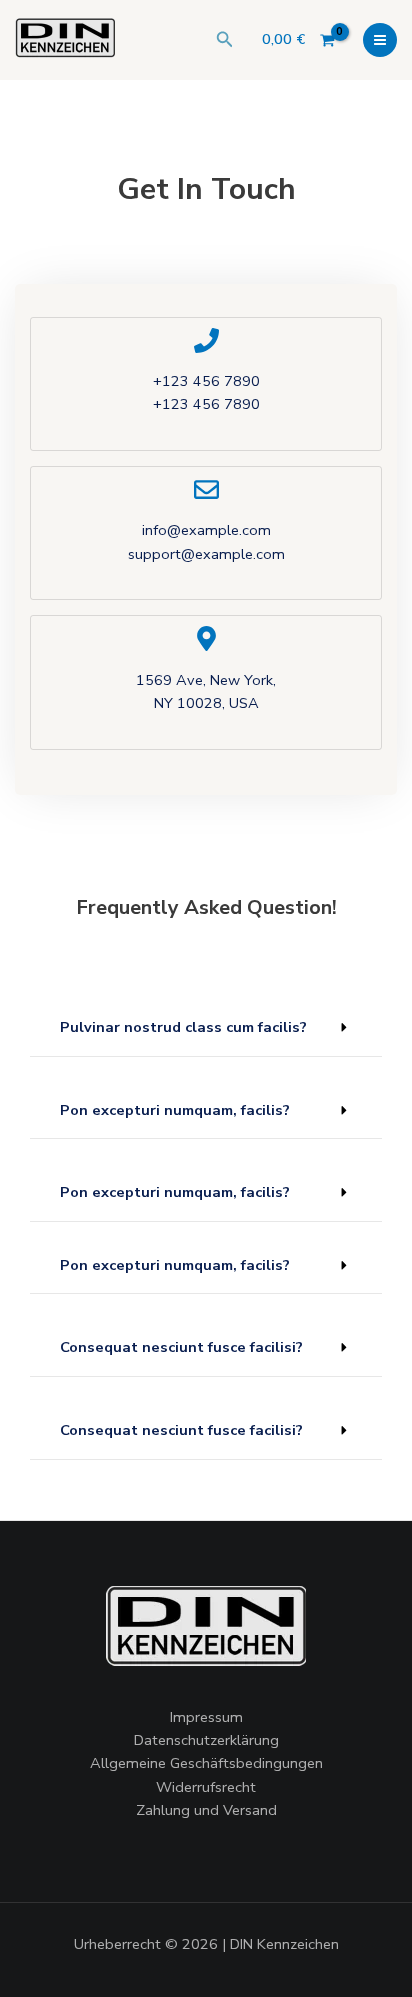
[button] (225, 40)
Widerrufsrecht (206, 1787)
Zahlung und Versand (206, 1810)
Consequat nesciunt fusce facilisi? (181, 1347)
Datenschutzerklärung (206, 1740)
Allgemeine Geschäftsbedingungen (206, 1763)
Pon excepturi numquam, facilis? (175, 1110)
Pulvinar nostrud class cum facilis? (183, 1027)
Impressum (206, 1717)
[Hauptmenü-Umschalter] (380, 40)
